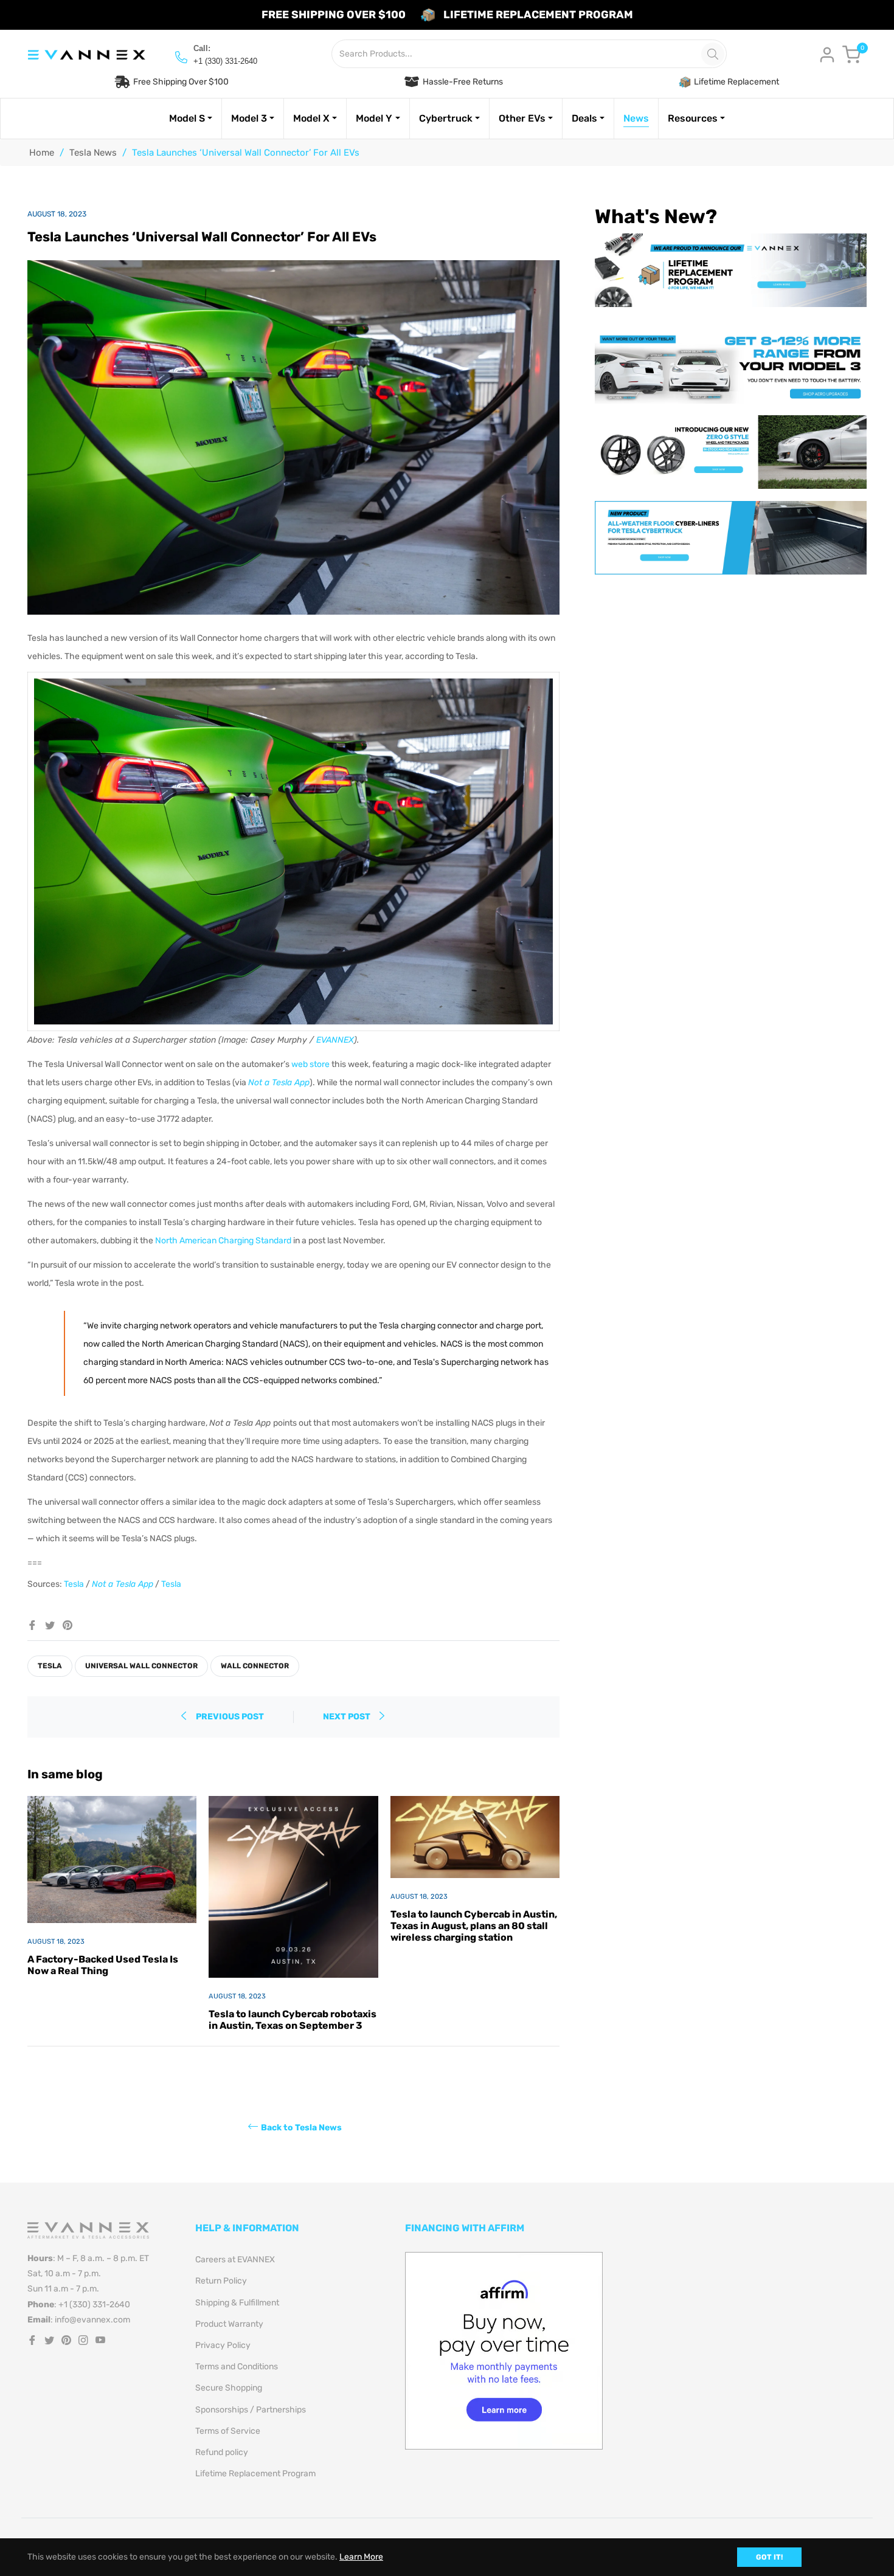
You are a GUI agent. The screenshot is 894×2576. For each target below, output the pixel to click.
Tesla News (93, 153)
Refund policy (222, 2452)
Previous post (230, 1717)
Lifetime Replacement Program (255, 2474)
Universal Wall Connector (141, 1666)
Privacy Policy (223, 2345)
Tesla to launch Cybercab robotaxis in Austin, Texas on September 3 (293, 2020)
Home (42, 153)
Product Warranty (229, 2324)
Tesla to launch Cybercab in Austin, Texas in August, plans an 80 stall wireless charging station (474, 1926)
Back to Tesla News (301, 2128)
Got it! (769, 2557)
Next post (348, 1717)
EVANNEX (335, 1040)
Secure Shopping (229, 2388)
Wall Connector (255, 1666)
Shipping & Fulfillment (237, 2303)
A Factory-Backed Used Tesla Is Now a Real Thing (103, 1965)
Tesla (50, 1666)
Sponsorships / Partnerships (251, 2410)
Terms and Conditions (237, 2367)
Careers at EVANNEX (235, 2260)
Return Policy (221, 2281)
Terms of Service (228, 2431)
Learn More (361, 2557)
